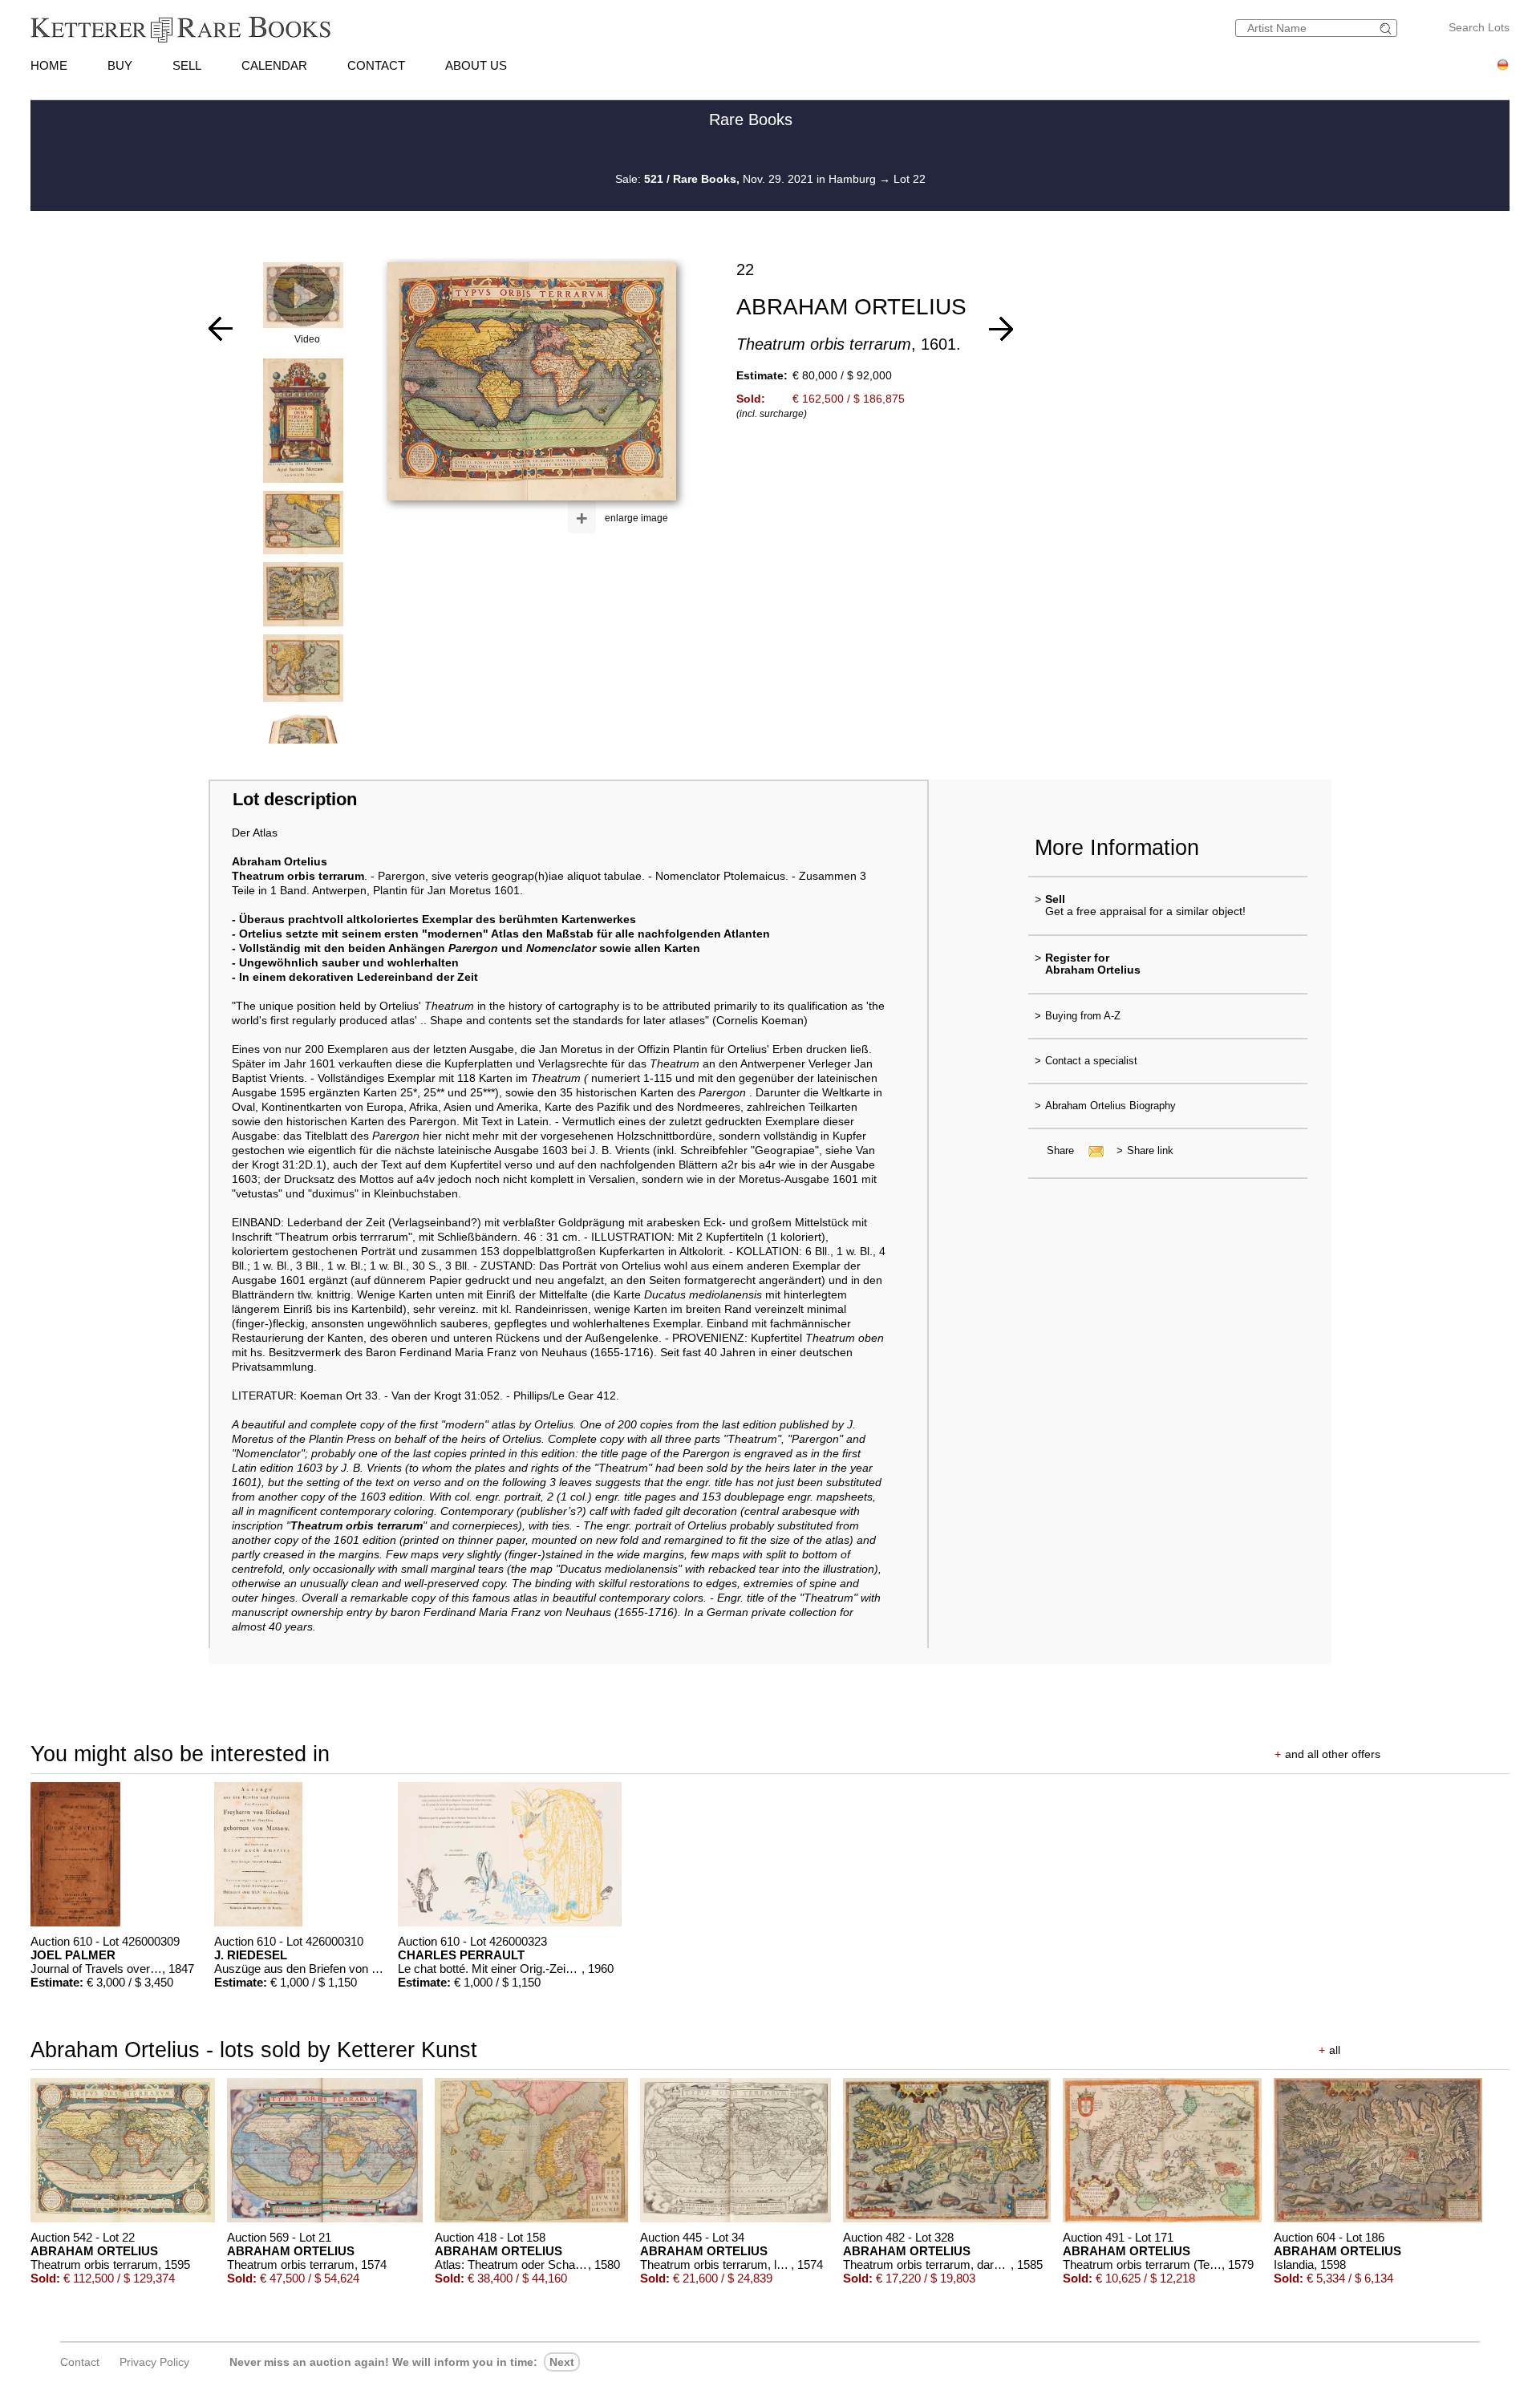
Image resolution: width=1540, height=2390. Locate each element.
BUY (120, 65)
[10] (1001, 329)
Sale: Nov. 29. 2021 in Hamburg (747, 179)
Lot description (295, 799)
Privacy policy (154, 2362)
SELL (187, 65)
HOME (49, 65)
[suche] (1388, 28)
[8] (221, 329)
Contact (80, 2362)
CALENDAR (274, 65)
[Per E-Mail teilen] (1091, 1150)
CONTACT (376, 65)
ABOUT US (476, 65)
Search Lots (1479, 27)
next (562, 2362)
